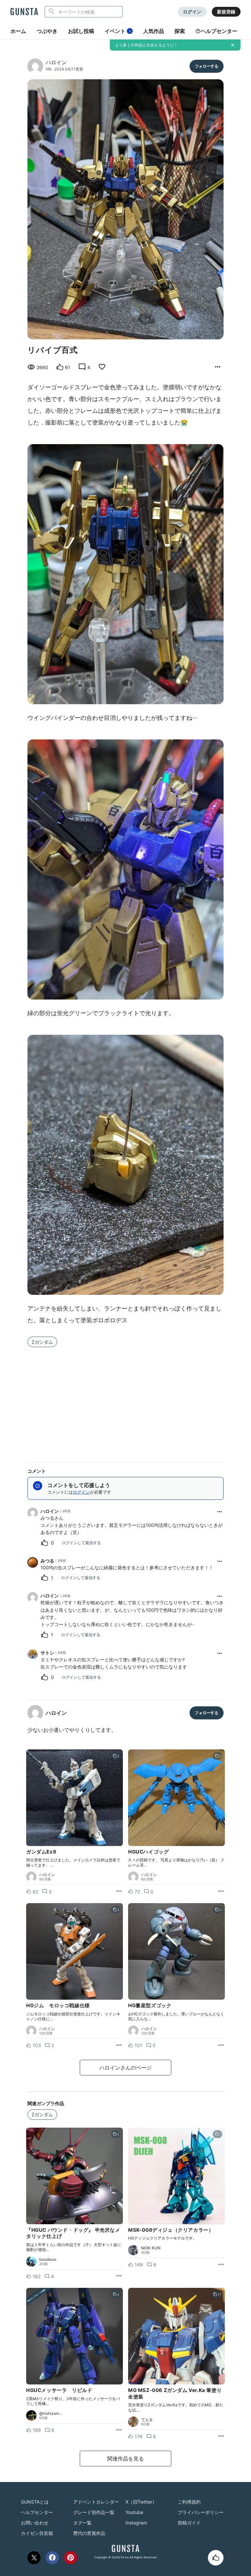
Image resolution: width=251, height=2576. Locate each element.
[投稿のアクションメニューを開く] (119, 1891)
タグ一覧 (82, 2523)
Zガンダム (42, 1342)
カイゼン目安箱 (37, 2533)
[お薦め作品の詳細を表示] (218, 367)
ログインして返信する (81, 1543)
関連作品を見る (125, 2459)
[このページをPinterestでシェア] (71, 2558)
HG (49, 69)
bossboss (48, 2259)
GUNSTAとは (35, 2502)
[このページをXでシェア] (34, 2558)
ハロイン (56, 62)
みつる (47, 1561)
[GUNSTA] (24, 12)
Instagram (136, 2523)
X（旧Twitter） (141, 2502)
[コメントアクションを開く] (220, 1512)
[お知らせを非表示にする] (233, 45)
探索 (180, 31)
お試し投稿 (81, 31)
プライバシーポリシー (201, 2512)
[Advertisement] (125, 1401)
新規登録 (226, 12)
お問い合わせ (35, 2523)
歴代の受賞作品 (89, 2533)
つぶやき (47, 31)
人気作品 (154, 31)
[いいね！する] (216, 2558)
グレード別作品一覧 (94, 2512)
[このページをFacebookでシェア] (52, 2558)
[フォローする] (207, 66)
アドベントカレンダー (96, 2502)
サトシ (47, 1653)
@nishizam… (51, 2413)
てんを (147, 2420)
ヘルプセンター (219, 31)
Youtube (134, 2512)
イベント (118, 31)
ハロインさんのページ (125, 2068)
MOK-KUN (151, 2248)
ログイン (192, 12)
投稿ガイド (189, 2523)
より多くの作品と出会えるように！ (146, 45)
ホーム (18, 31)
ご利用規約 (189, 2502)
